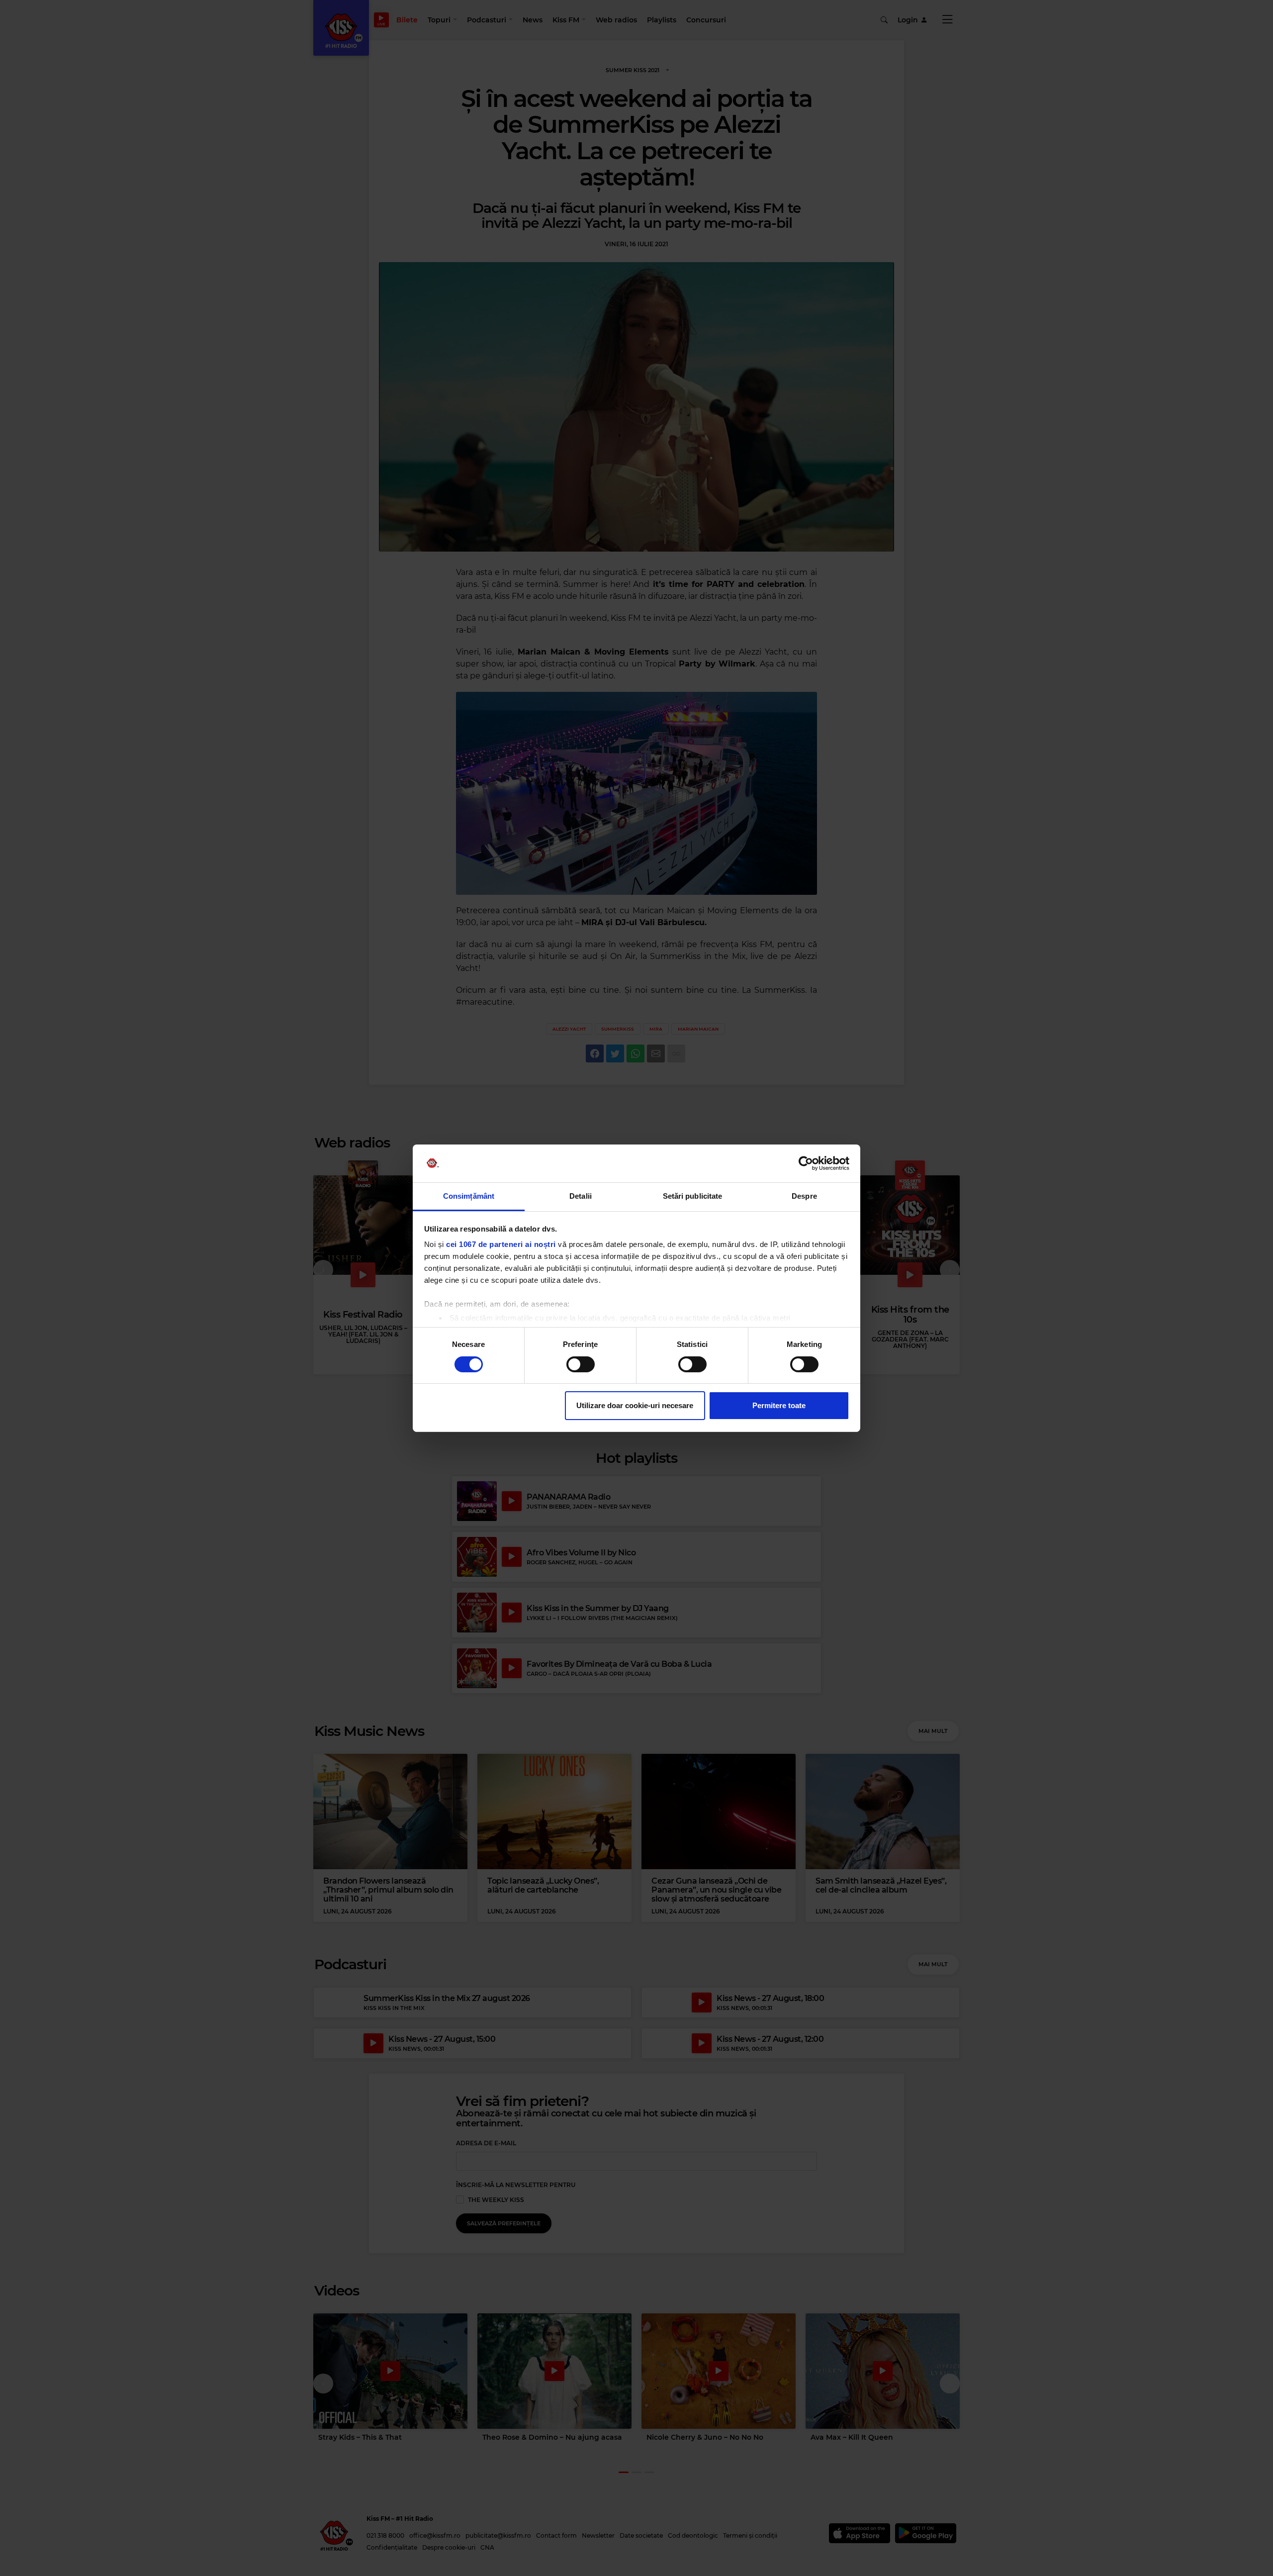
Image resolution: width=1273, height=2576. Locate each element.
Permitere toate (779, 1405)
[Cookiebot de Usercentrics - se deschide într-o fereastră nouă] (806, 1163)
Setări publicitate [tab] (693, 1196)
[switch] (581, 1364)
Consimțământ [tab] (469, 1196)
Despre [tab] (804, 1196)
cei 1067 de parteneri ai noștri (501, 1244)
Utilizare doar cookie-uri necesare (635, 1405)
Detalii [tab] (581, 1196)
